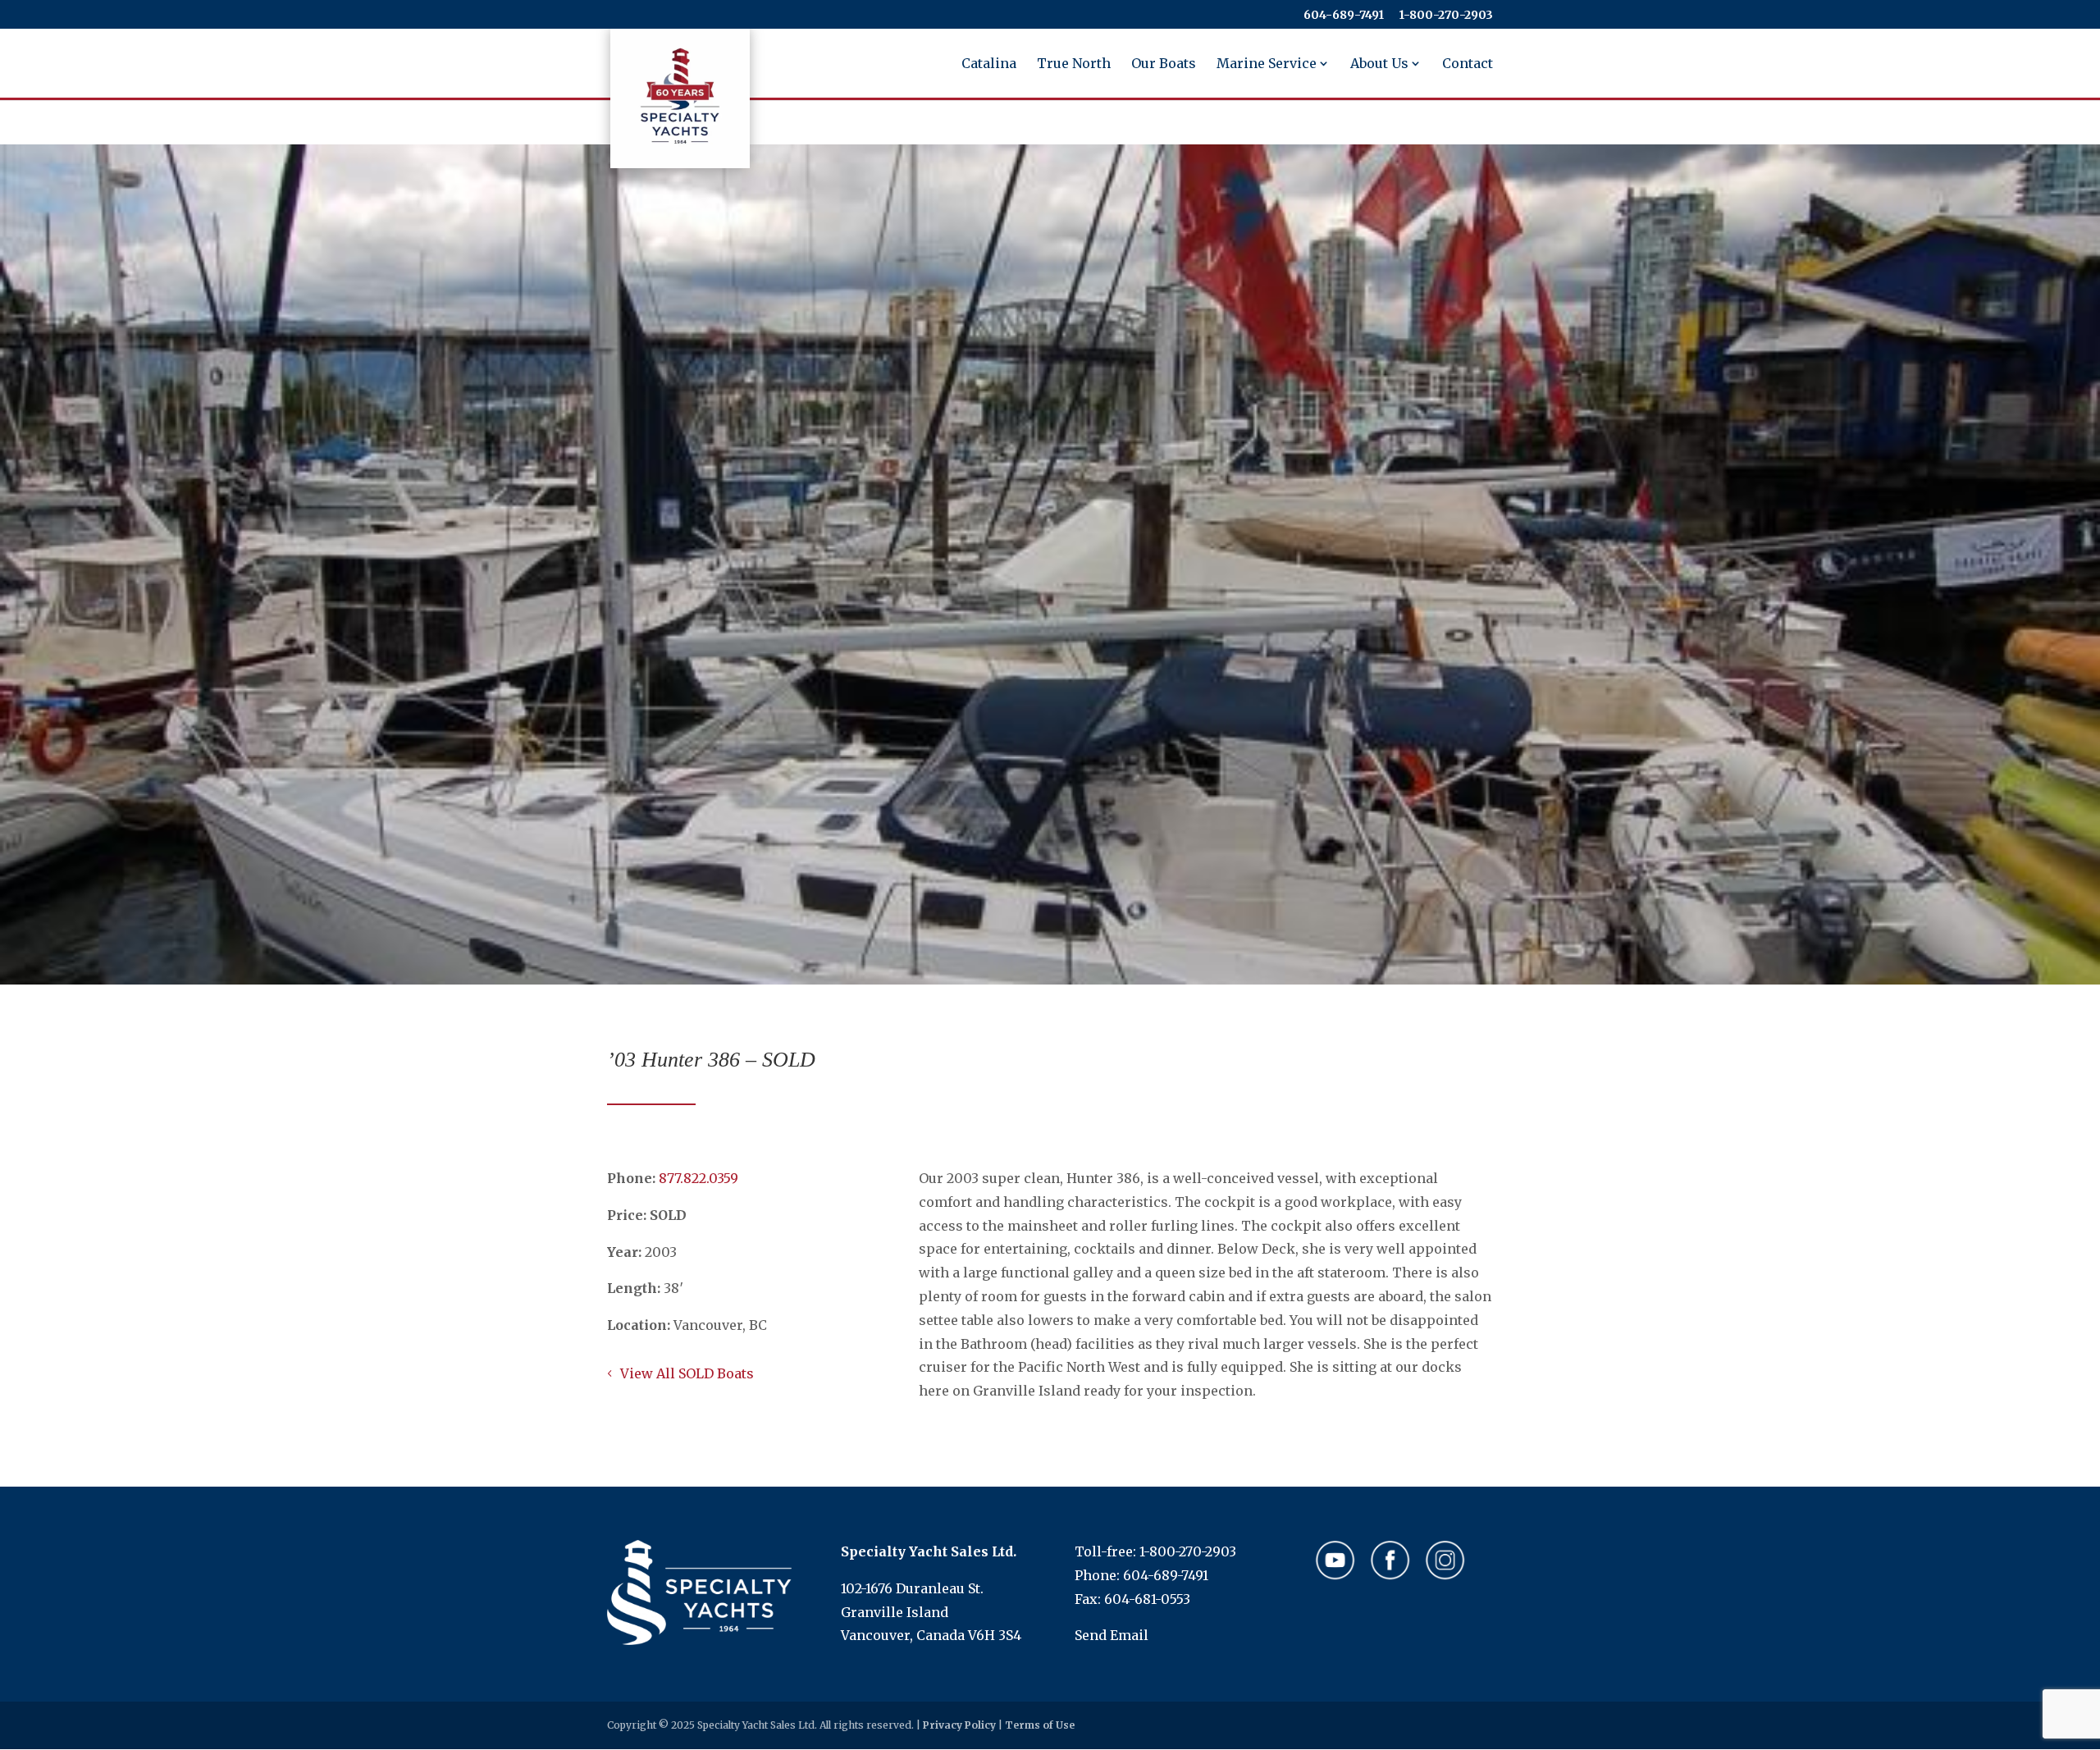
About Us (1379, 64)
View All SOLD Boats (687, 1373)
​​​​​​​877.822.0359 (698, 1178)
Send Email (1112, 1635)
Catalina (989, 64)
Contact (1468, 64)
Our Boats (1164, 64)
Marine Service (1267, 64)
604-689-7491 (1344, 16)
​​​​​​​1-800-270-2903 (1446, 16)
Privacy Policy (959, 1725)
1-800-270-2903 (1188, 1551)
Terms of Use (1040, 1725)
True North (1074, 64)
